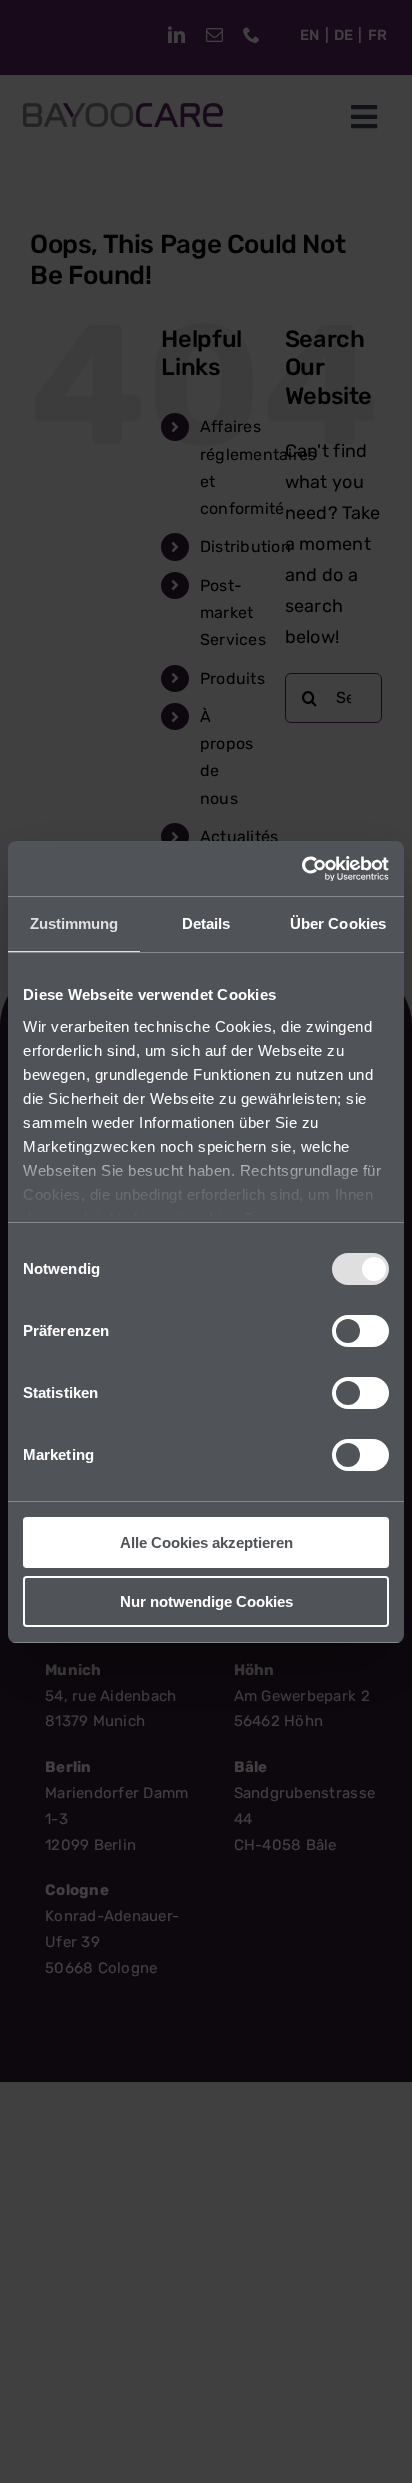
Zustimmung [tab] (74, 923)
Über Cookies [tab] (338, 923)
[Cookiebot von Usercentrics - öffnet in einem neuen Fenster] (301, 869)
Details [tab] (206, 923)
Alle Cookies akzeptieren (206, 1542)
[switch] (360, 1331)
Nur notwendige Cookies (206, 1601)
